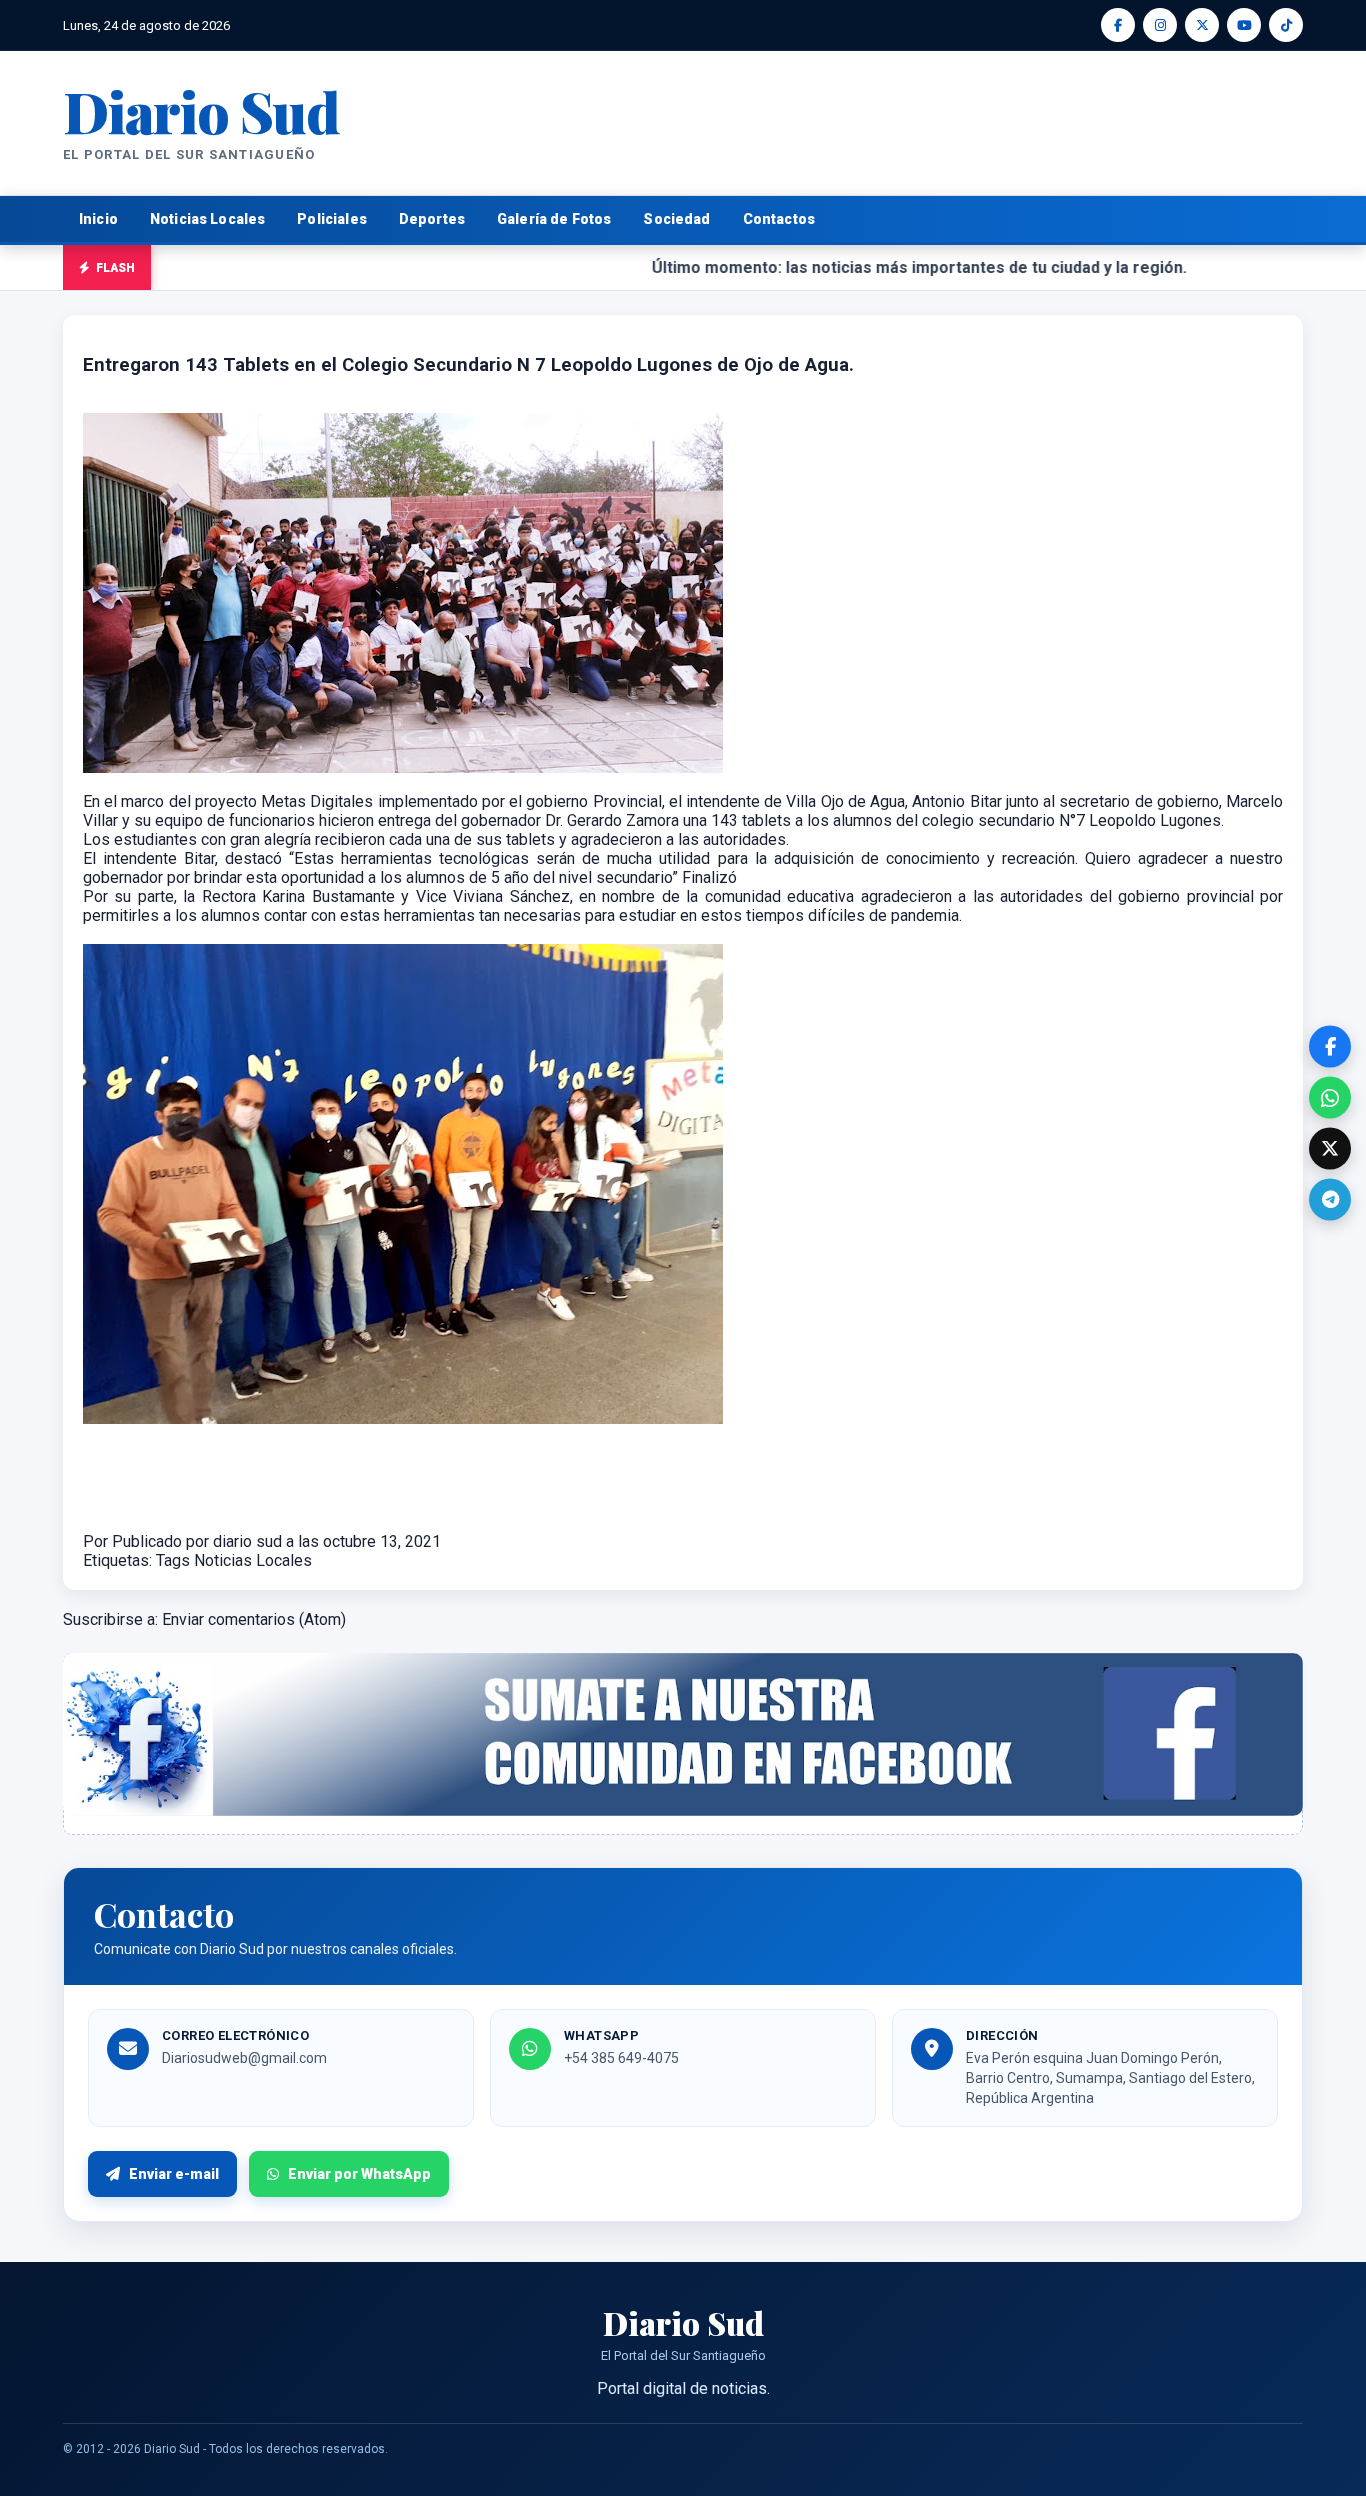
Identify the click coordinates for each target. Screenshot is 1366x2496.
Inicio (98, 219)
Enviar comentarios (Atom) (254, 1619)
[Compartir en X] (1330, 1149)
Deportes (432, 219)
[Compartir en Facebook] (1330, 1047)
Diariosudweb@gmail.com (244, 2058)
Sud (201, 110)
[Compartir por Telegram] (1330, 1200)
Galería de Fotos (554, 219)
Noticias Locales (207, 219)
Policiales (332, 219)
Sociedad (676, 219)
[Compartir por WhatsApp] (1330, 1098)
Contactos (779, 219)
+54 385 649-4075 (621, 2058)
